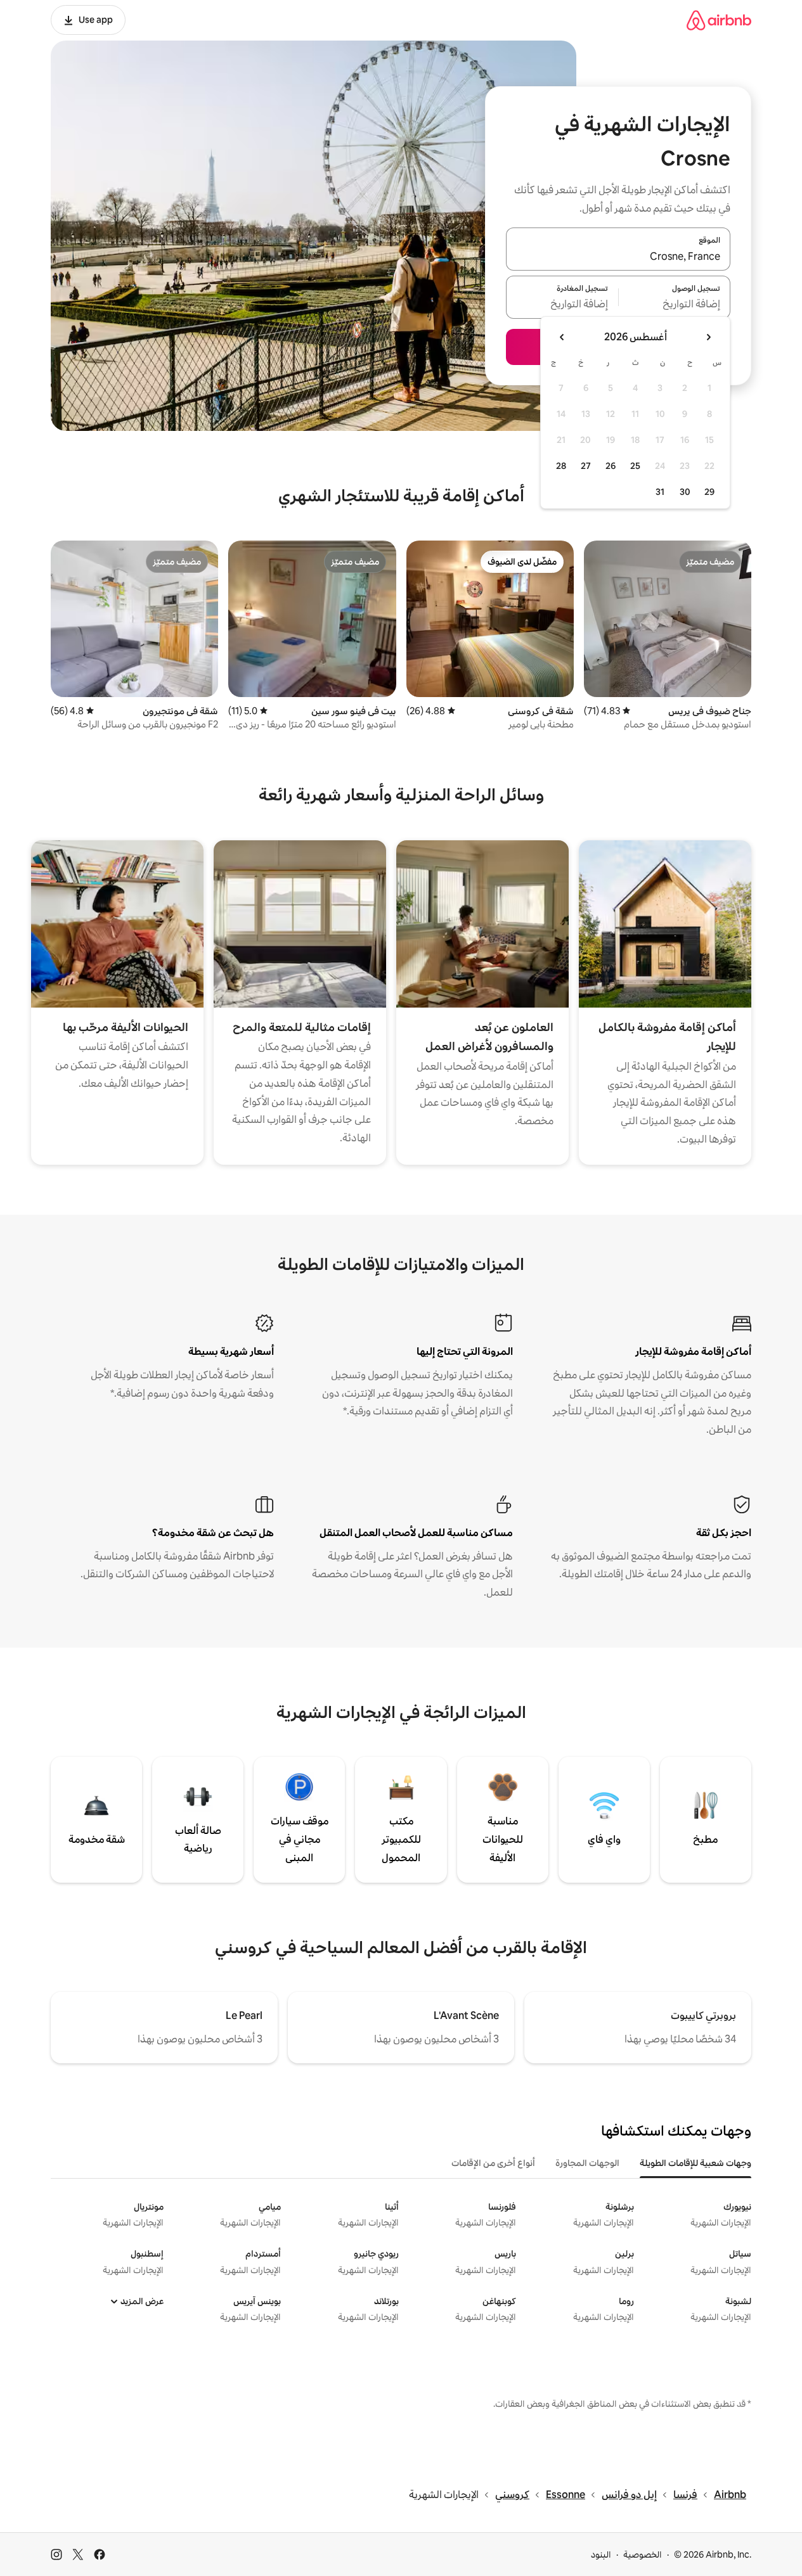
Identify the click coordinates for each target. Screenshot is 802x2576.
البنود (601, 2554)
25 (635, 466)
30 (685, 492)
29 (709, 492)
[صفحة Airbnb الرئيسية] (719, 20)
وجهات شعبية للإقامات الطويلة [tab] (695, 2163)
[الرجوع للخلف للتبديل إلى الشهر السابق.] (708, 337)
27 (586, 466)
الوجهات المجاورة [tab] (587, 2163)
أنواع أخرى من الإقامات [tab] (493, 2163)
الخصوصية (643, 2554)
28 (561, 466)
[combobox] (618, 257)
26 (611, 466)
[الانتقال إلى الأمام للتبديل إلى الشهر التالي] (562, 337)
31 (660, 492)
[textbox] (675, 305)
